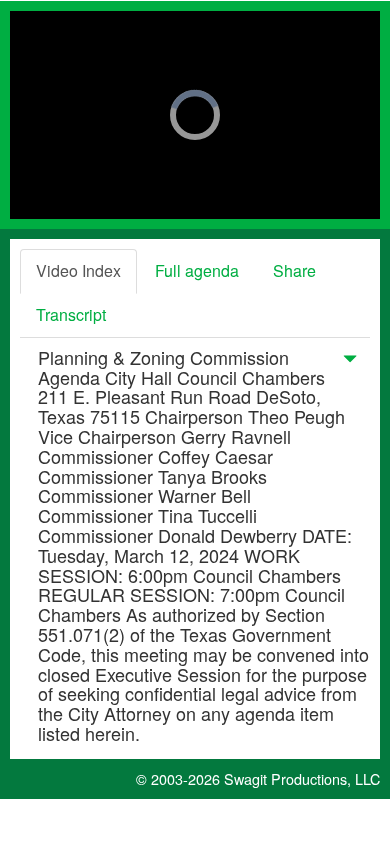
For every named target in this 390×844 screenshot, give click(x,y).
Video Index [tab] (78, 270)
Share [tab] (294, 270)
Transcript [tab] (71, 314)
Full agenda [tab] (197, 270)
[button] (350, 362)
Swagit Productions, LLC (302, 778)
